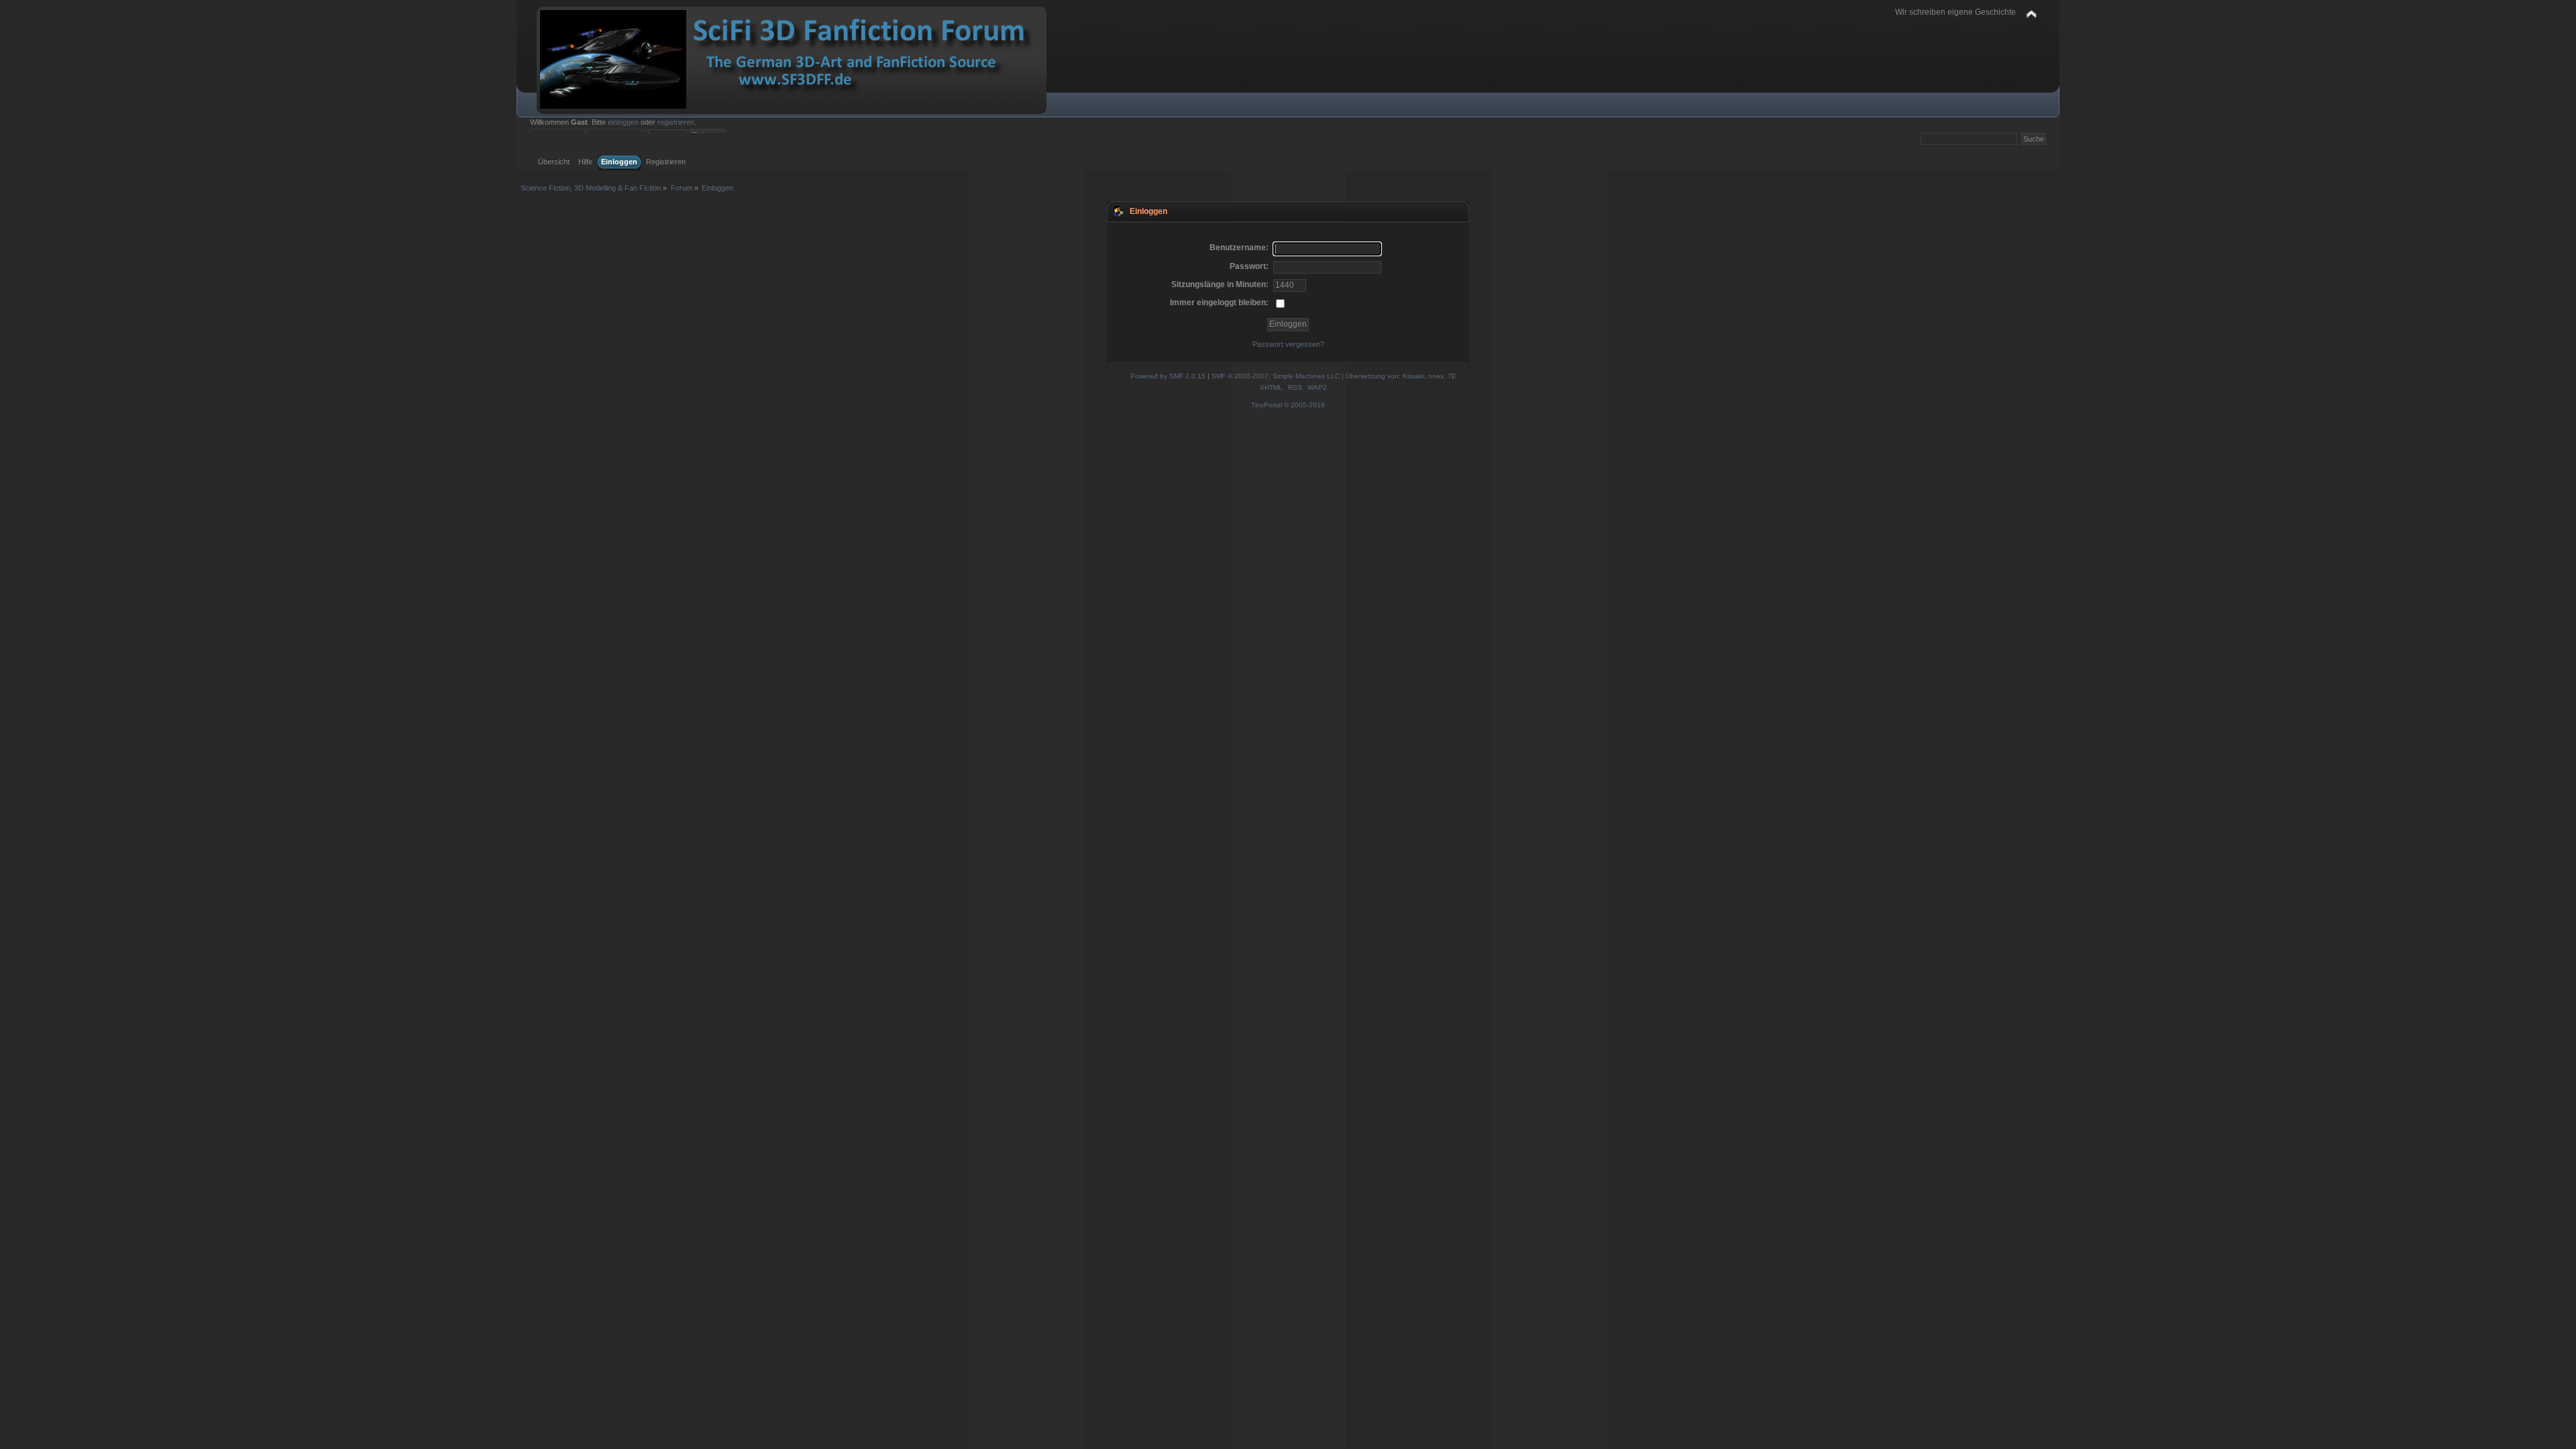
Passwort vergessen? (1288, 344)
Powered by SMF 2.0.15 (1168, 376)
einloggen (623, 122)
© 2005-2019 (1304, 405)
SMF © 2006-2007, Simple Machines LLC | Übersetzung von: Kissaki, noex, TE (1334, 376)
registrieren (676, 122)
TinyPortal (1267, 405)
